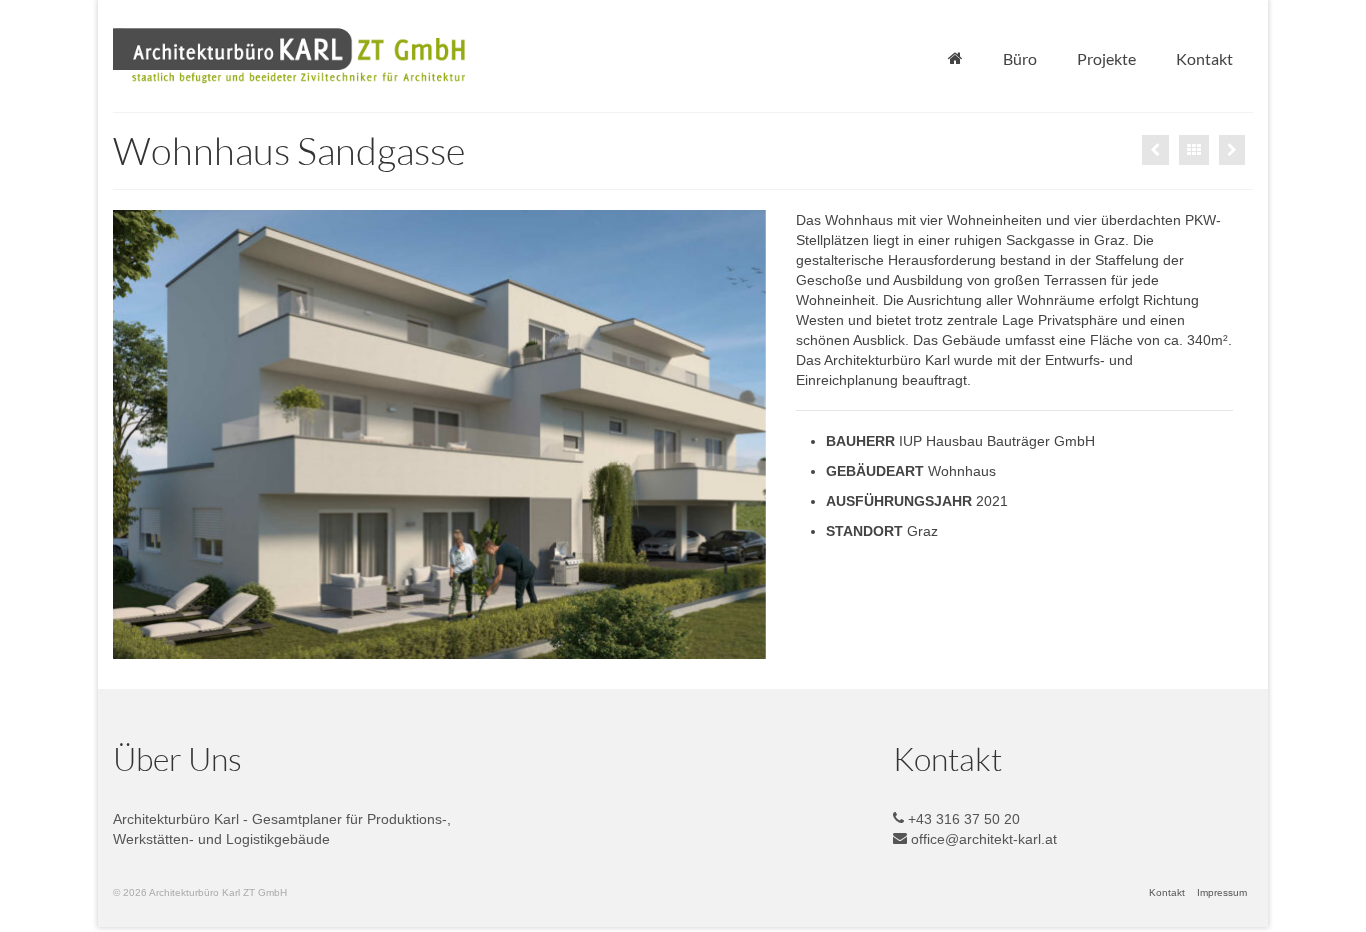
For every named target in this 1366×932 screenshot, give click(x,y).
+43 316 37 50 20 (962, 819)
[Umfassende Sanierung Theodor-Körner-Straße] (1155, 150)
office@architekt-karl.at (982, 839)
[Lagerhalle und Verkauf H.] (1232, 150)
